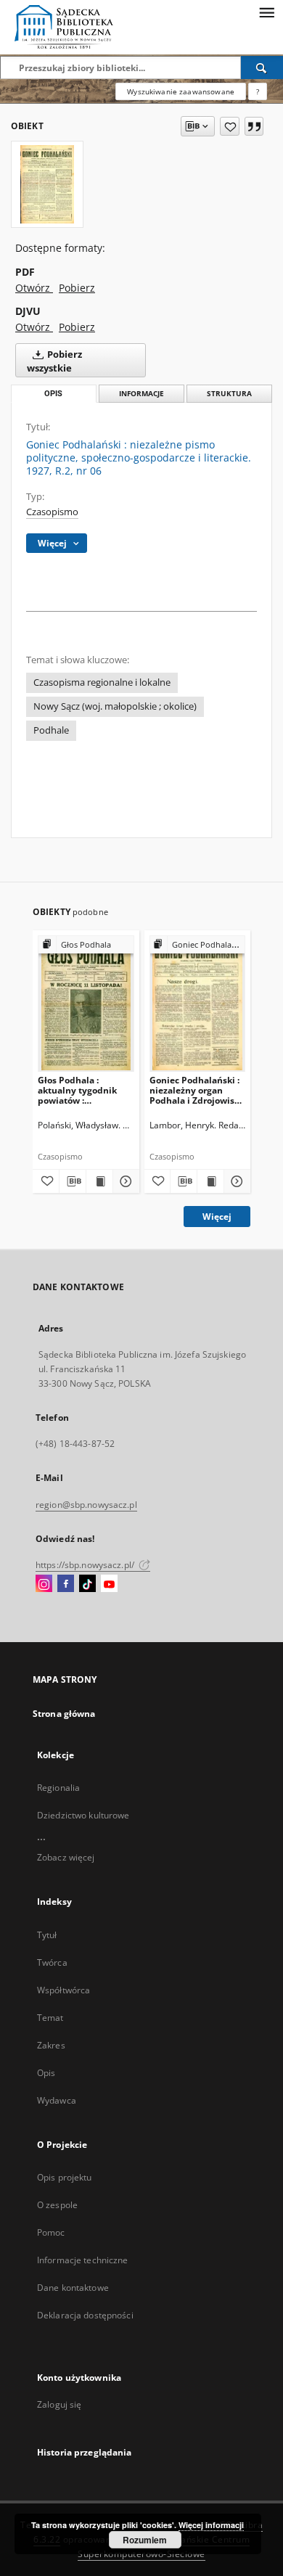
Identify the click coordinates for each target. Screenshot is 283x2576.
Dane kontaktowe (73, 2288)
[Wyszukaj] (262, 67)
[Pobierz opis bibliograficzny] (73, 1181)
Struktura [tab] (229, 394)
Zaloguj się (60, 2404)
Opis (46, 2073)
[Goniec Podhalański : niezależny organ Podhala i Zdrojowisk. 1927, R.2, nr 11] (198, 1003)
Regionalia (58, 1788)
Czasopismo (52, 512)
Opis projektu (65, 2177)
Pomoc (51, 2232)
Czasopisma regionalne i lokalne (102, 682)
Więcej (217, 1217)
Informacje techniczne (83, 2260)
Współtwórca (63, 1990)
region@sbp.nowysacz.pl (86, 1505)
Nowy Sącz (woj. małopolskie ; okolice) (115, 706)
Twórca (52, 1962)
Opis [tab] (53, 394)
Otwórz (34, 288)
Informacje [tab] (141, 394)
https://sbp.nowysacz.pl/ (86, 1565)
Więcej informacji (211, 2525)
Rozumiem (145, 2540)
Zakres (51, 2045)
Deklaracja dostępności (85, 2315)
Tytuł (47, 1935)
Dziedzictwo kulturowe (83, 1815)
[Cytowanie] (254, 126)
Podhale (51, 730)
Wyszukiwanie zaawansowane (181, 91)
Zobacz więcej (66, 1857)
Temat (50, 2018)
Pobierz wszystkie (54, 361)
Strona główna (64, 1714)
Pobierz (77, 288)
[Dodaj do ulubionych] (230, 126)
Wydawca (57, 2100)
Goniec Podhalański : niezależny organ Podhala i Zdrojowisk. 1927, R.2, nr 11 (196, 1090)
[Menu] (266, 12)
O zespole (57, 2205)
